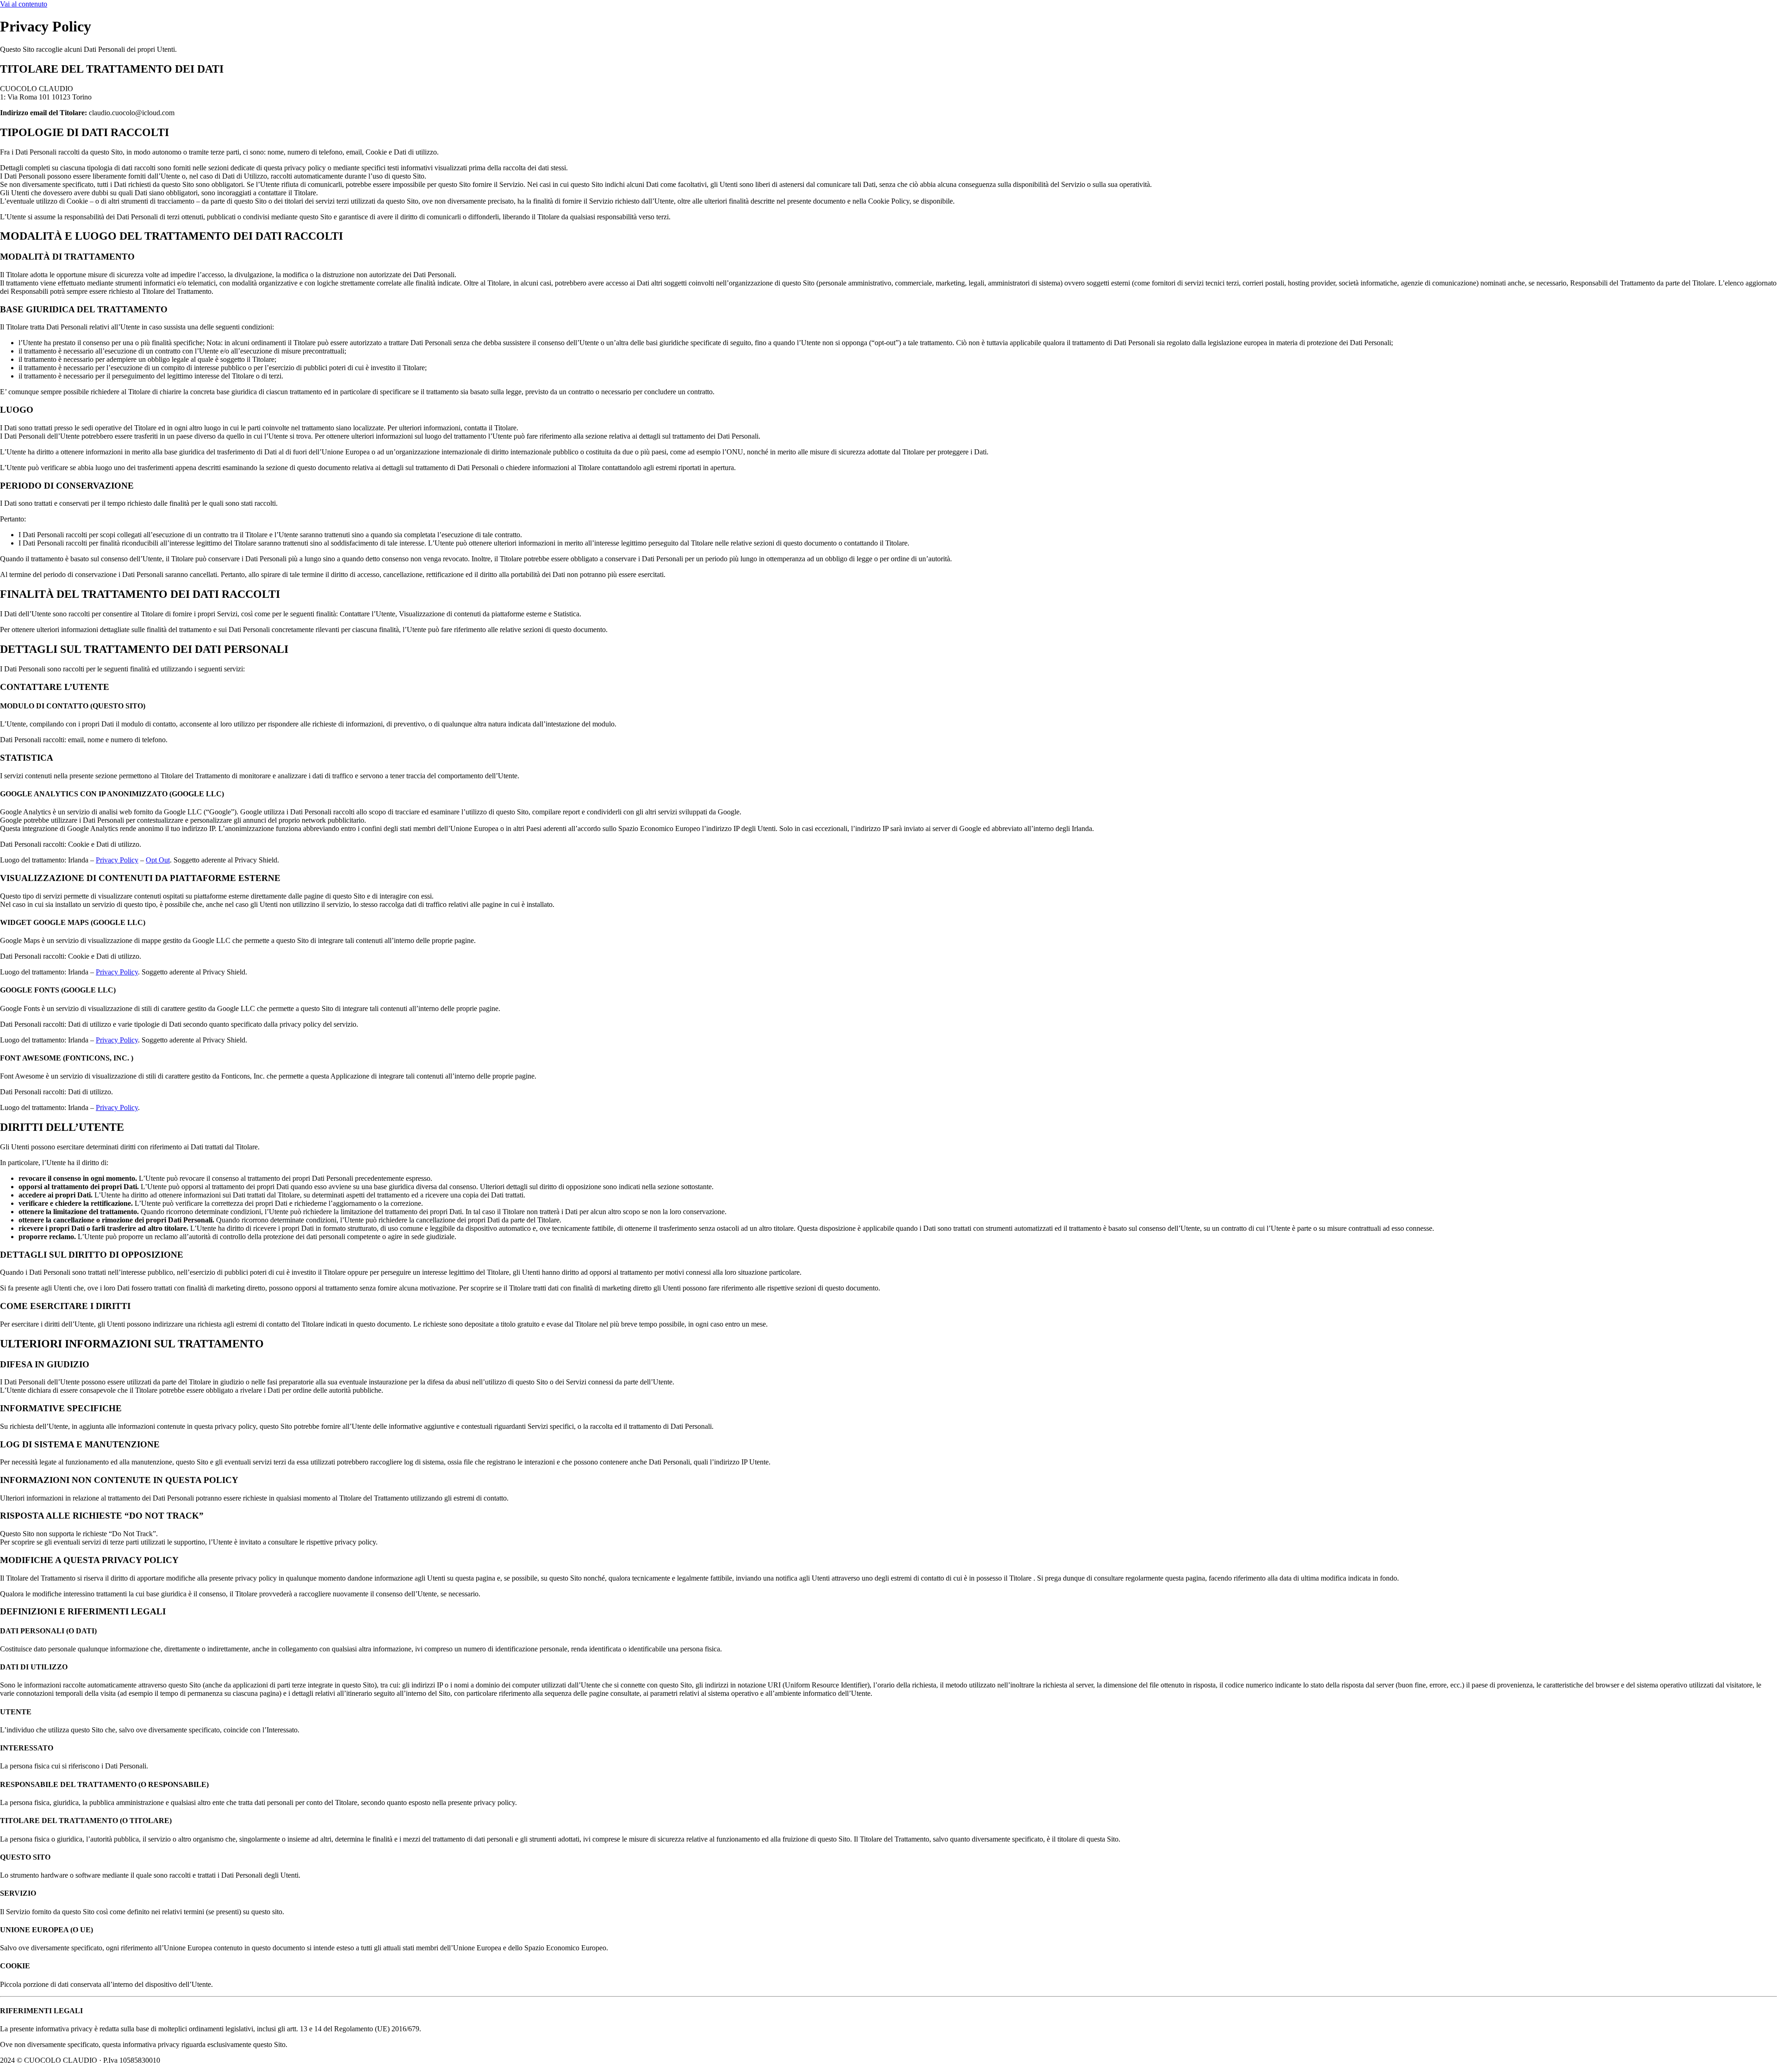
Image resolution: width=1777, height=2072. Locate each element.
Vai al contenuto (24, 4)
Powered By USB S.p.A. (304, 2060)
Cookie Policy (188, 2060)
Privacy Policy (117, 860)
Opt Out (158, 860)
